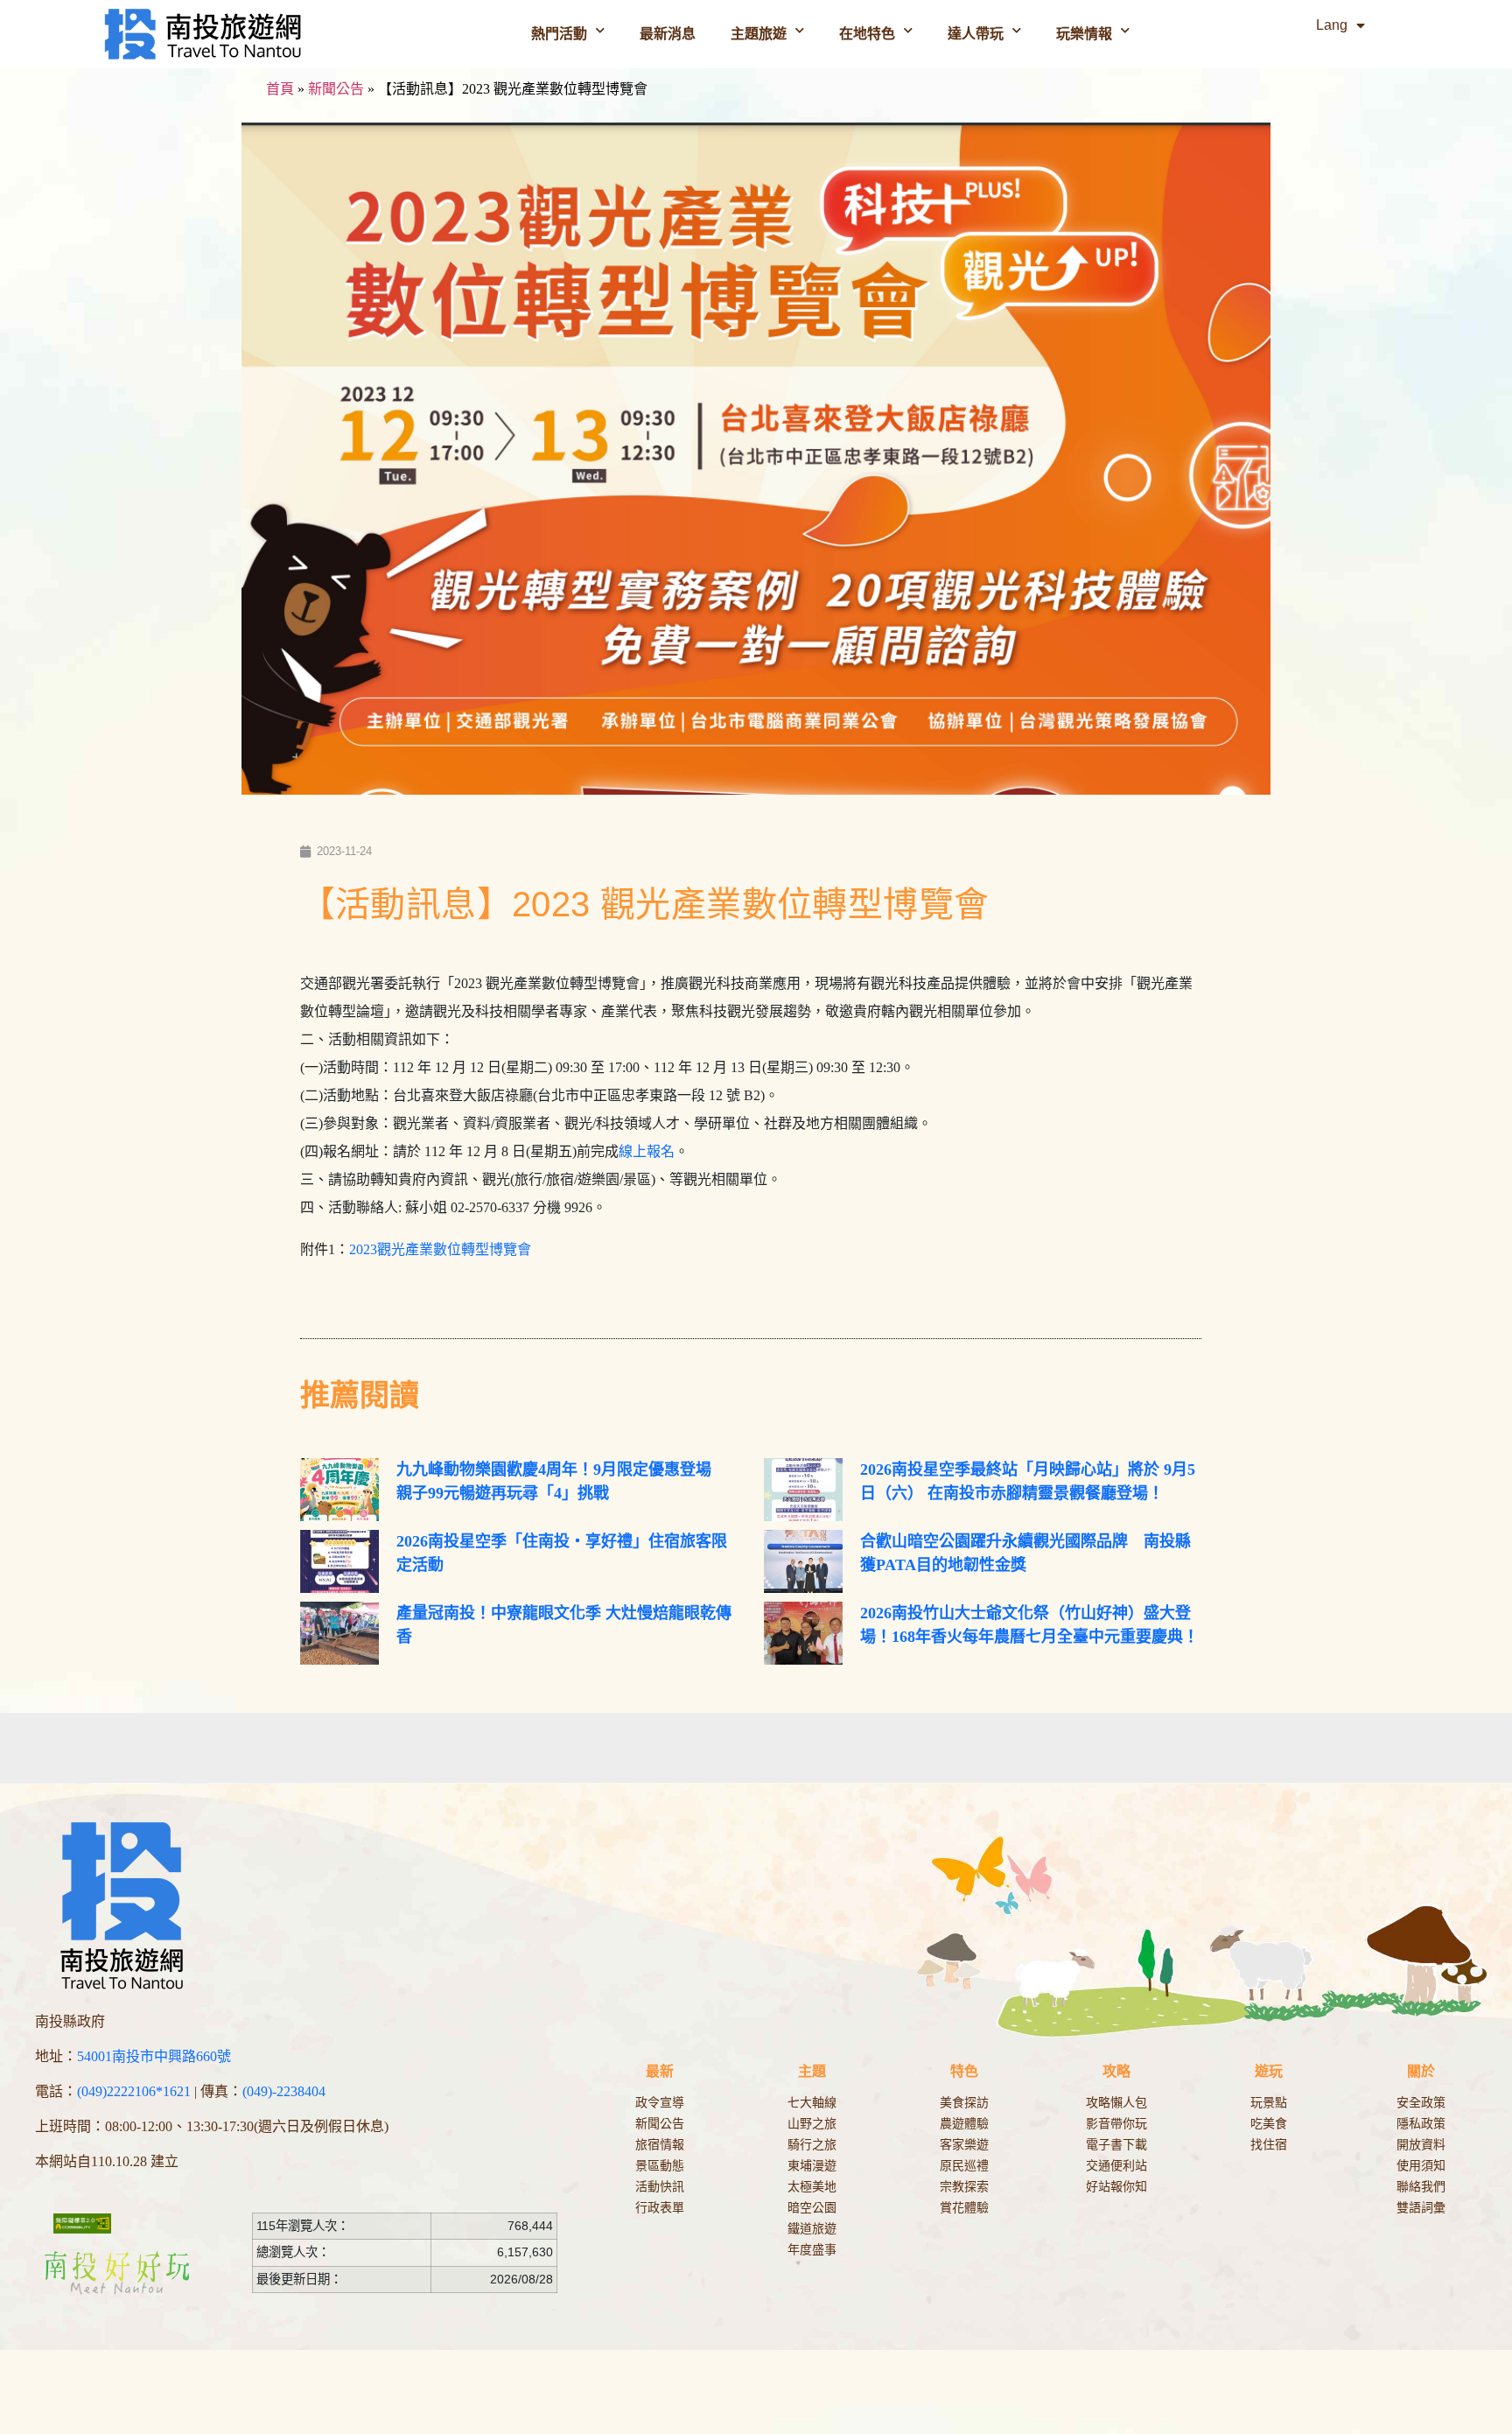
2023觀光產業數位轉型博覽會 (440, 1249)
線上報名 (647, 1151)
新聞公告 (336, 89)
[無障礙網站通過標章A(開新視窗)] (82, 2223)
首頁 (280, 89)
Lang (1332, 25)
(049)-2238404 (284, 2091)
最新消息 (668, 34)
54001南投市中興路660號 (154, 2056)
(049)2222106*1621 (134, 2091)
